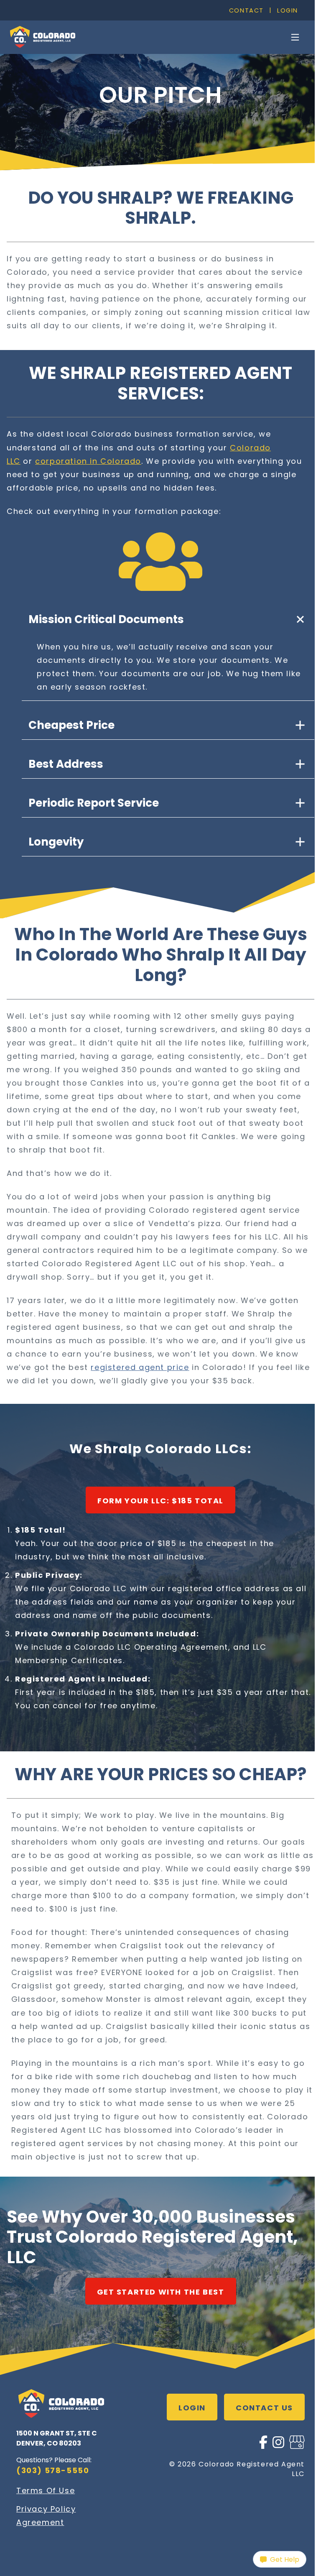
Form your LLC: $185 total (160, 1501)
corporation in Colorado (88, 461)
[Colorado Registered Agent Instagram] (278, 2446)
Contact (246, 10)
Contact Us (264, 2408)
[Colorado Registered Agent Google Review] (297, 2446)
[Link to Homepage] (42, 37)
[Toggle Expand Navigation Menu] (295, 37)
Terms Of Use (46, 2490)
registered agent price (140, 1367)
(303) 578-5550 (53, 2470)
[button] (168, 619)
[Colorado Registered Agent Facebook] (263, 2446)
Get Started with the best (161, 2292)
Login (288, 10)
